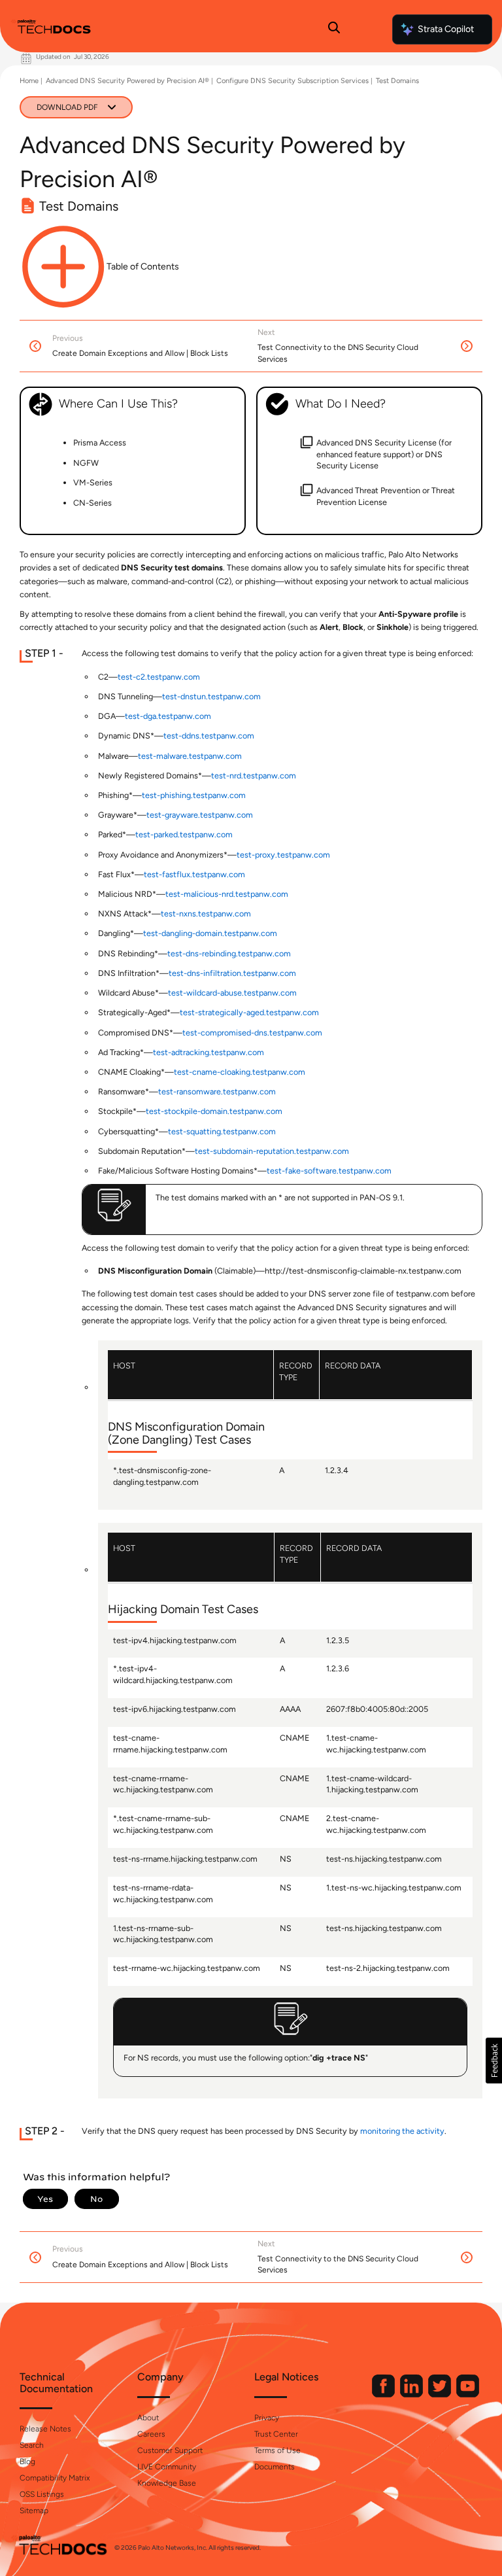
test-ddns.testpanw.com (209, 736)
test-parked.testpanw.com (184, 834)
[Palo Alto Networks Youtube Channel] (468, 2394)
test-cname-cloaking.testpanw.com (240, 1072)
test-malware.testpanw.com (190, 756)
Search (32, 2445)
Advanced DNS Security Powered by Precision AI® (127, 81)
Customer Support (170, 2450)
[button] (494, 2061)
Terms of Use (277, 2450)
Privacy (267, 2418)
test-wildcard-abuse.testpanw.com (232, 993)
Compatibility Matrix (55, 2478)
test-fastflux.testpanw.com (194, 874)
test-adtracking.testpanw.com (209, 1052)
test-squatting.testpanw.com (222, 1131)
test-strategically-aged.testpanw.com (249, 1012)
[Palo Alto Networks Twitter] (441, 2394)
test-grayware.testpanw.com (200, 815)
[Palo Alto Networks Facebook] (384, 2394)
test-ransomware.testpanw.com (217, 1091)
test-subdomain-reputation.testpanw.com (272, 1151)
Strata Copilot (446, 29)
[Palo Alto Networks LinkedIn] (412, 2394)
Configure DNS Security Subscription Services (293, 81)
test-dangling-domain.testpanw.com (210, 933)
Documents (275, 2467)
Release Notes (45, 2429)
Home (29, 81)
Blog (27, 2462)
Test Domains (397, 81)
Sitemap (34, 2511)
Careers (151, 2434)
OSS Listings (42, 2494)
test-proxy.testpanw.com (283, 855)
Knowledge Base (167, 2483)
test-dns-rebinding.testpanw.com (229, 953)
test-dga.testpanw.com (168, 716)
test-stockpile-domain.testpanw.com (214, 1111)
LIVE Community (167, 2467)
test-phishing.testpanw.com (194, 795)
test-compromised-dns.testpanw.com (252, 1033)
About (148, 2418)
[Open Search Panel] (334, 29)
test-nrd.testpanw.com (254, 775)
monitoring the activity (402, 2131)
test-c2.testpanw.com (159, 677)
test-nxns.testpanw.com (206, 914)
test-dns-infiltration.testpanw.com (232, 973)
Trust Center (276, 2434)
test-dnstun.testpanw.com (211, 696)
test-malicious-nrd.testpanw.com (227, 894)
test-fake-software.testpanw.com (329, 1171)
